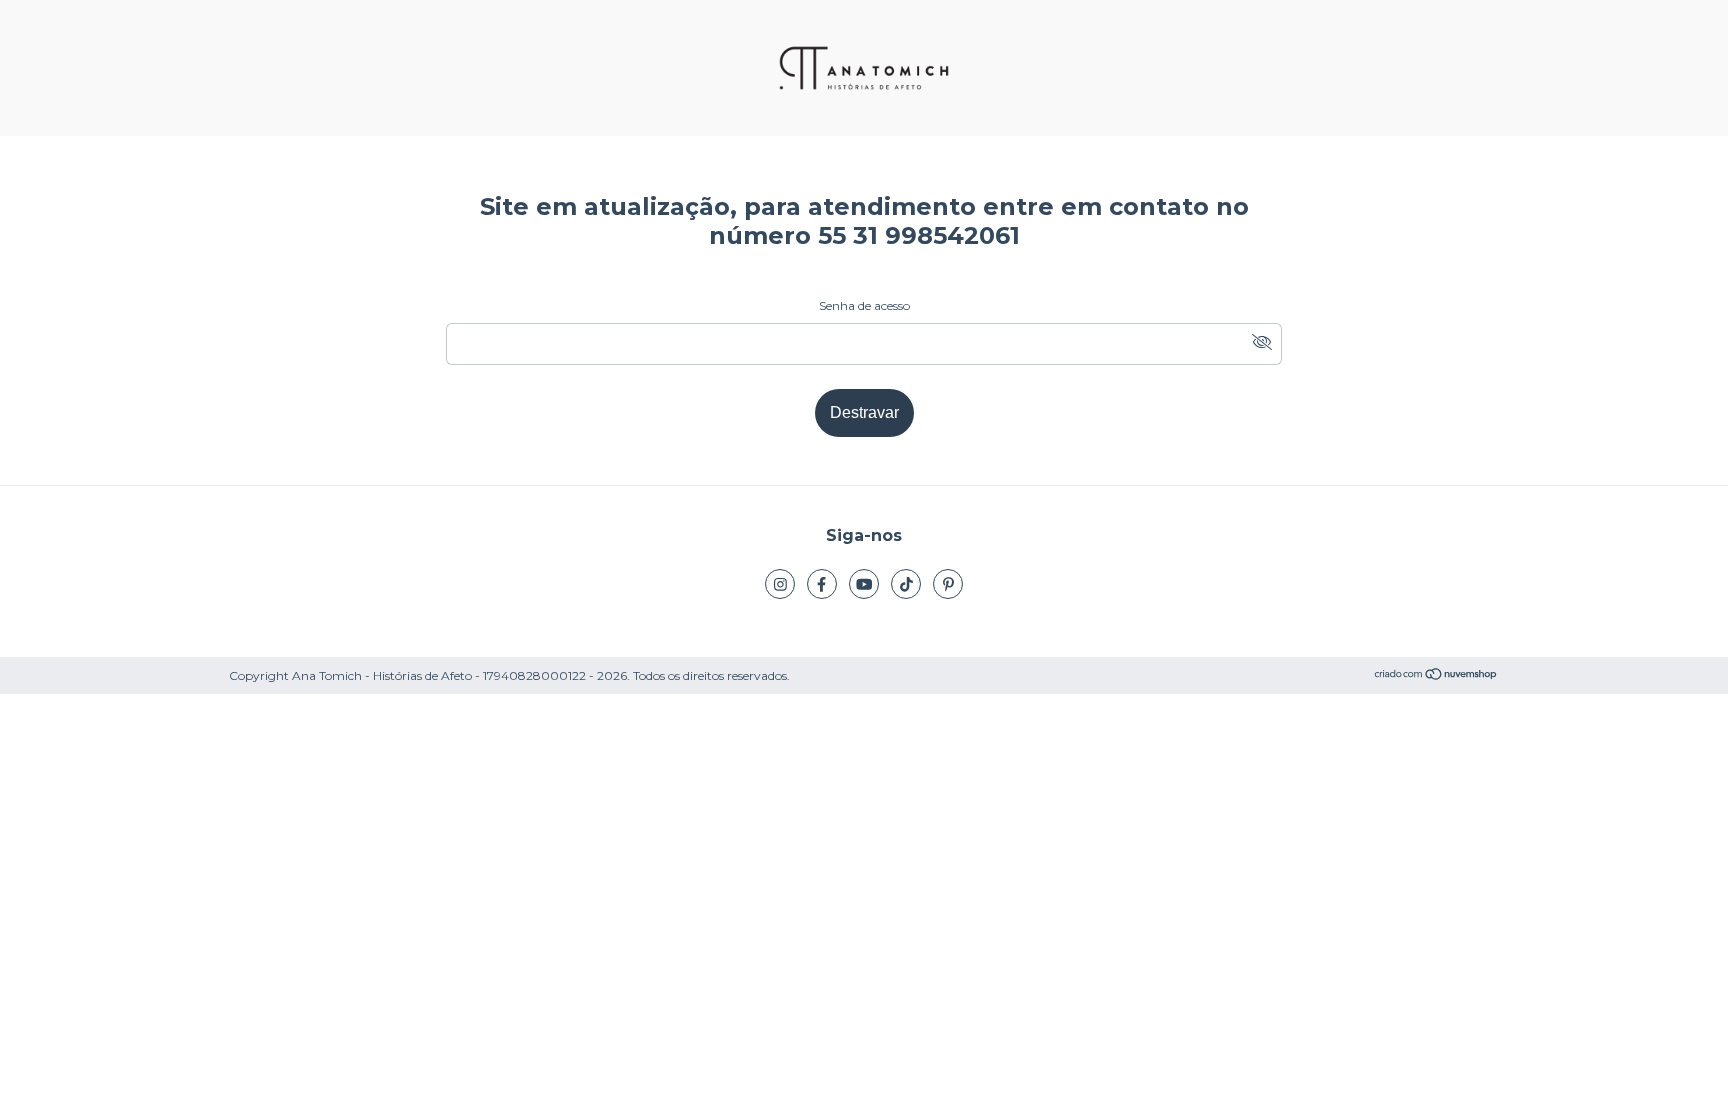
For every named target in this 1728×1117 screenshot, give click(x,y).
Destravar (864, 412)
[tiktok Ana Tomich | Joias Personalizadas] (906, 584)
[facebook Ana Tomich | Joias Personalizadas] (822, 584)
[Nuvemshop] (1436, 676)
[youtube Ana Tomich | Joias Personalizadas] (864, 584)
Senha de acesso (864, 305)
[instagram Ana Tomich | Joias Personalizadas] (780, 584)
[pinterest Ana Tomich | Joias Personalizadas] (948, 584)
